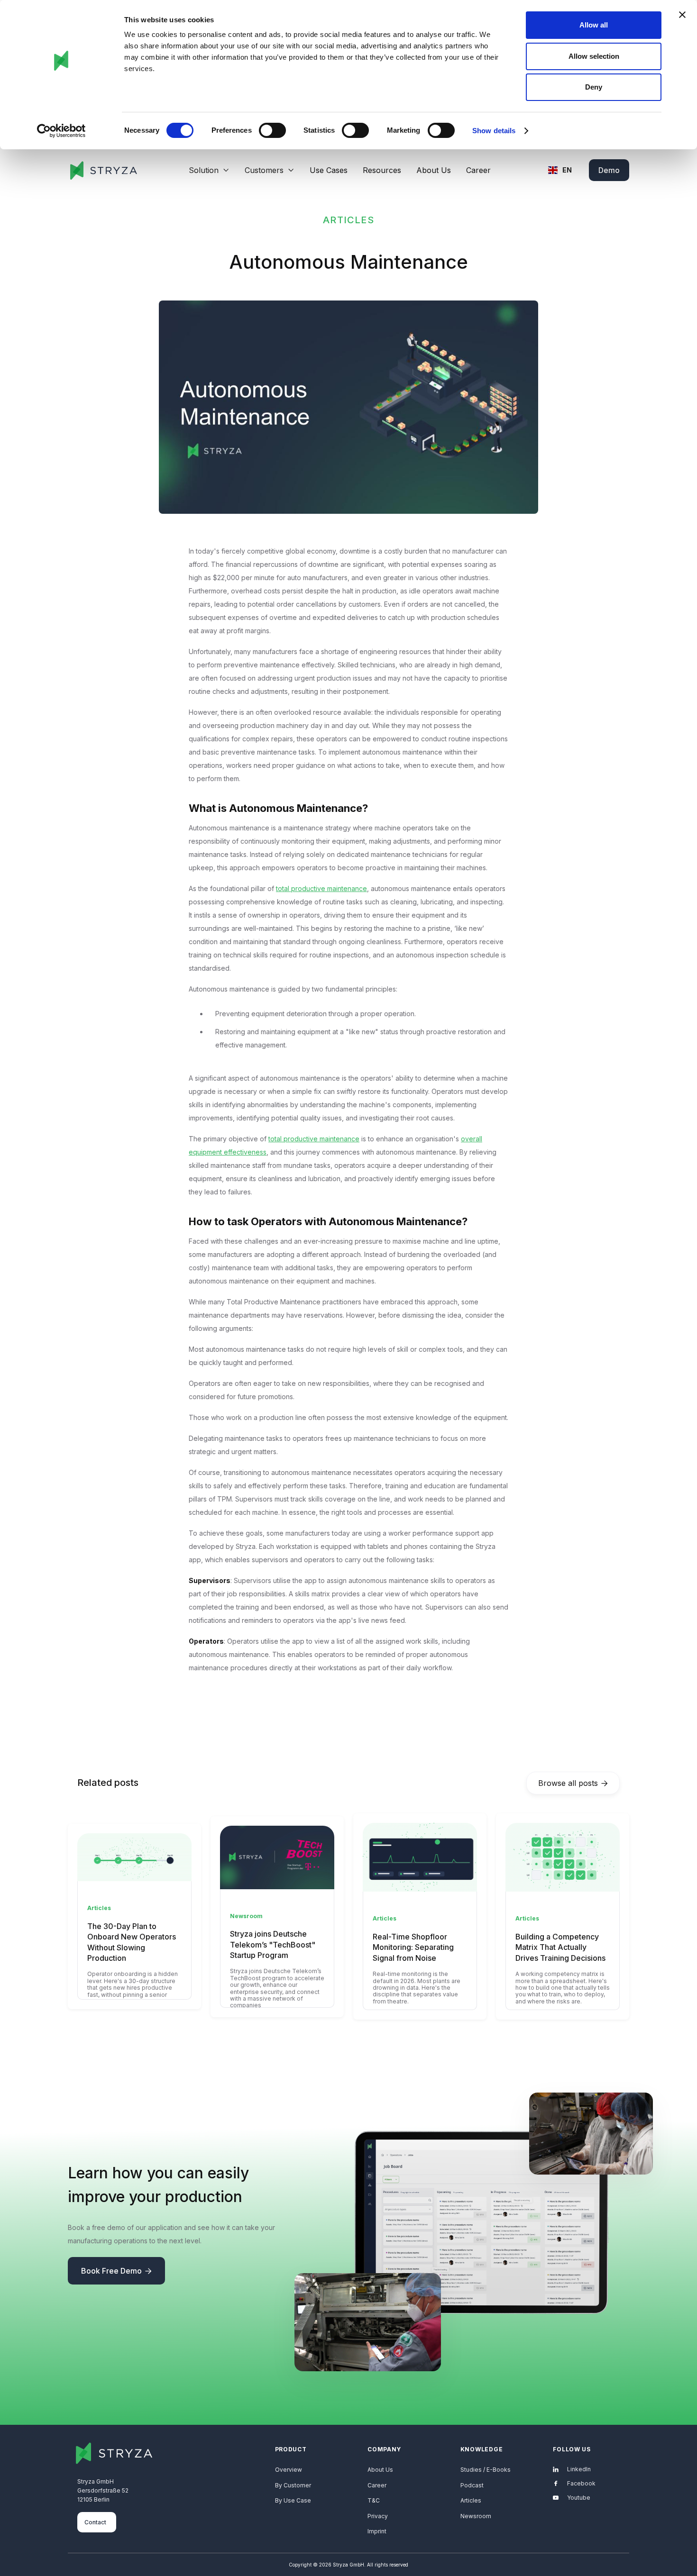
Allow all (594, 25)
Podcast (472, 2485)
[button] (209, 170)
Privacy (378, 2516)
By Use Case (293, 2500)
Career (478, 170)
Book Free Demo (116, 2271)
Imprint (377, 2531)
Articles (471, 2500)
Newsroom (476, 2516)
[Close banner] (682, 15)
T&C (374, 2500)
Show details (494, 131)
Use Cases (329, 170)
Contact (95, 2522)
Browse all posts (573, 1783)
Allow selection (594, 56)
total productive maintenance (321, 888)
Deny (594, 87)
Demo (609, 170)
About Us (434, 170)
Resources (382, 170)
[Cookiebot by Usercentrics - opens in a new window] (61, 131)
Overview (289, 2470)
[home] (103, 170)
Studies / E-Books (486, 2470)
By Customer (293, 2485)
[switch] (272, 130)
